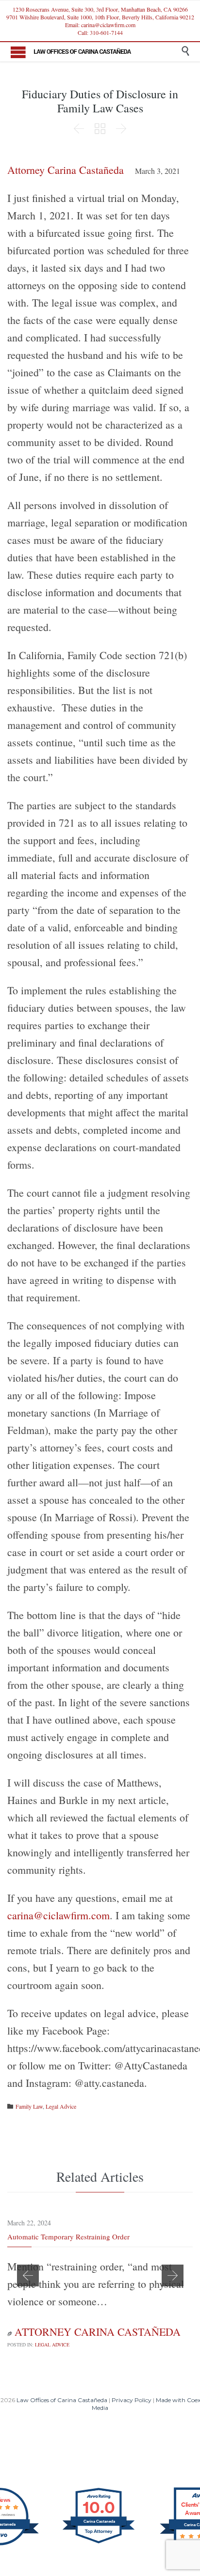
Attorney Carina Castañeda (66, 170)
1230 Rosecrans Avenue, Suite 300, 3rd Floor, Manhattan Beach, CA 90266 (100, 9)
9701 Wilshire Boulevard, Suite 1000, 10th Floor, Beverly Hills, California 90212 (100, 17)
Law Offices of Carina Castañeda (62, 2400)
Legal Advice (61, 2106)
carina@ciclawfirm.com (58, 1915)
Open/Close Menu (18, 52)
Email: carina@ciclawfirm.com (100, 25)
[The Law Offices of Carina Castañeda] (107, 50)
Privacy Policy (132, 2400)
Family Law (29, 2106)
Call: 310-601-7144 (100, 32)
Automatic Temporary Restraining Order (68, 2237)
